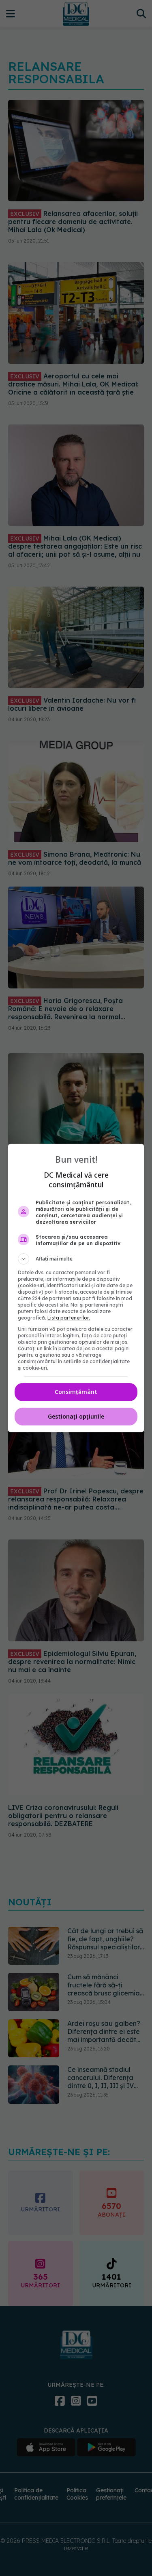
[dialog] (76, 1288)
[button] (76, 1259)
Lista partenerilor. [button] (69, 1318)
